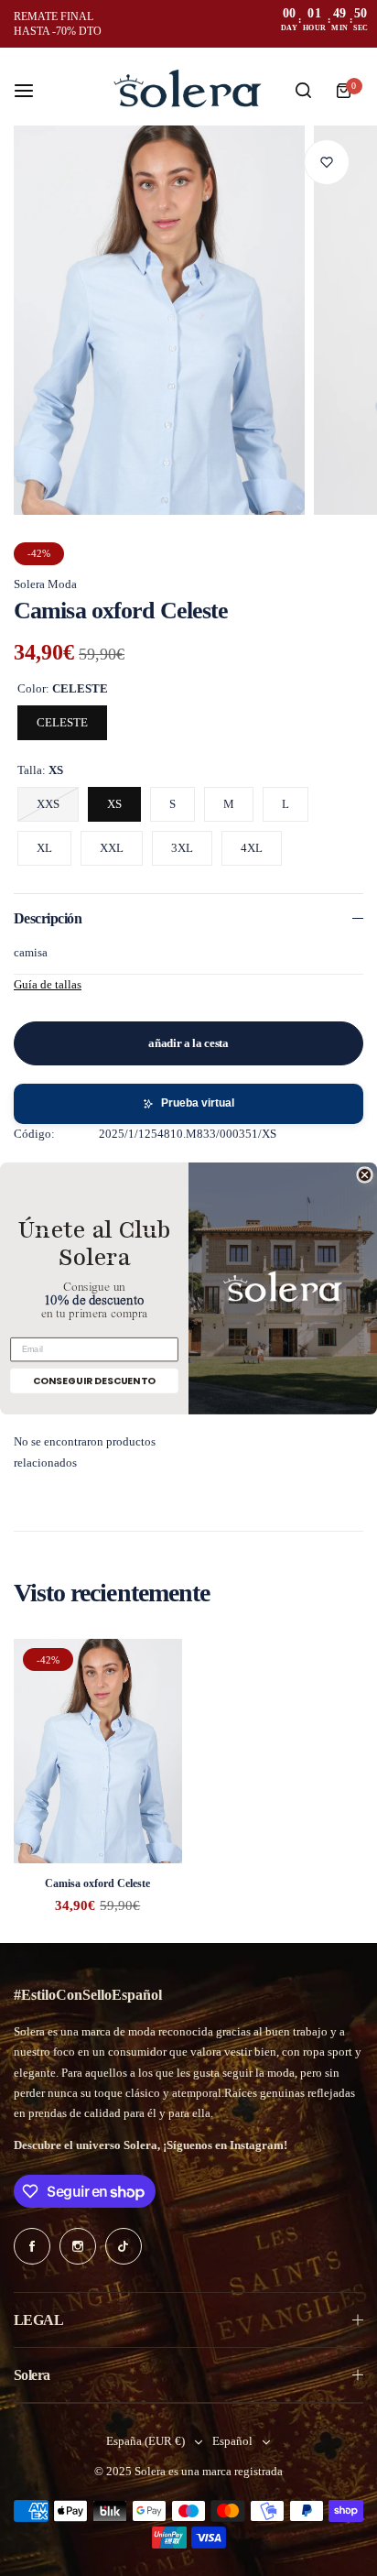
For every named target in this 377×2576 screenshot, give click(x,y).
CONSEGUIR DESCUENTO (94, 1380)
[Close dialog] (365, 1175)
